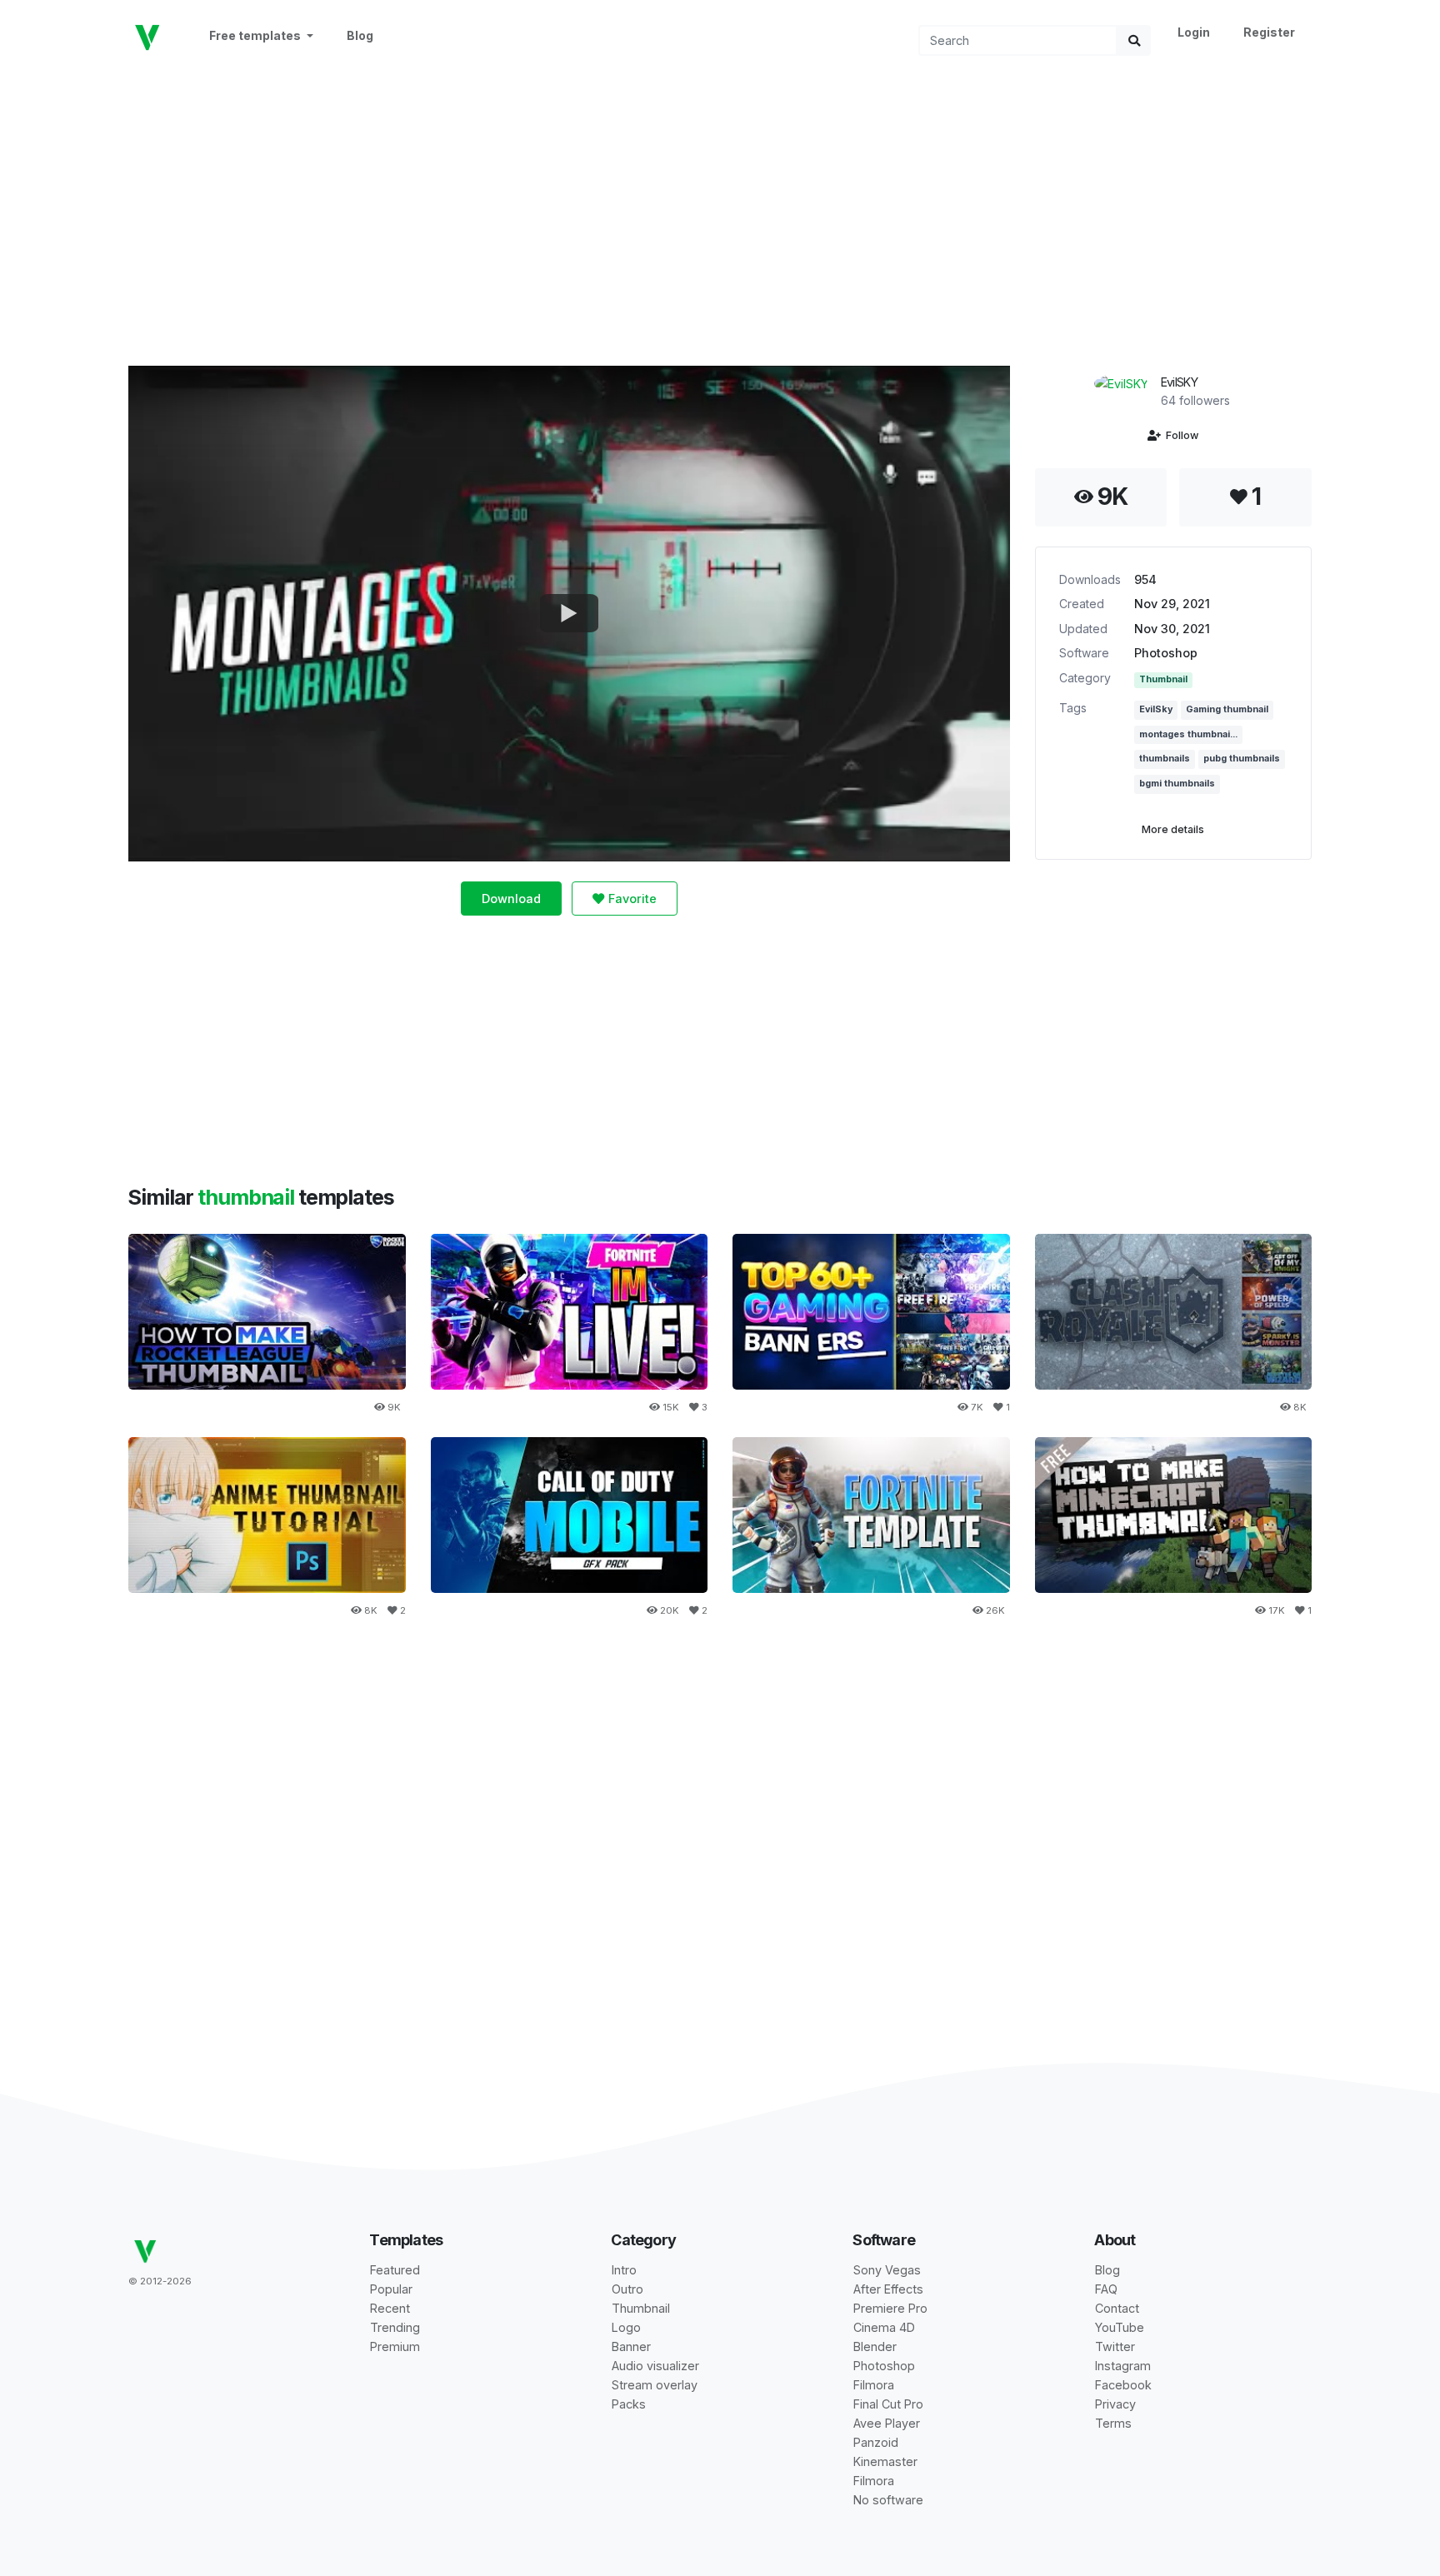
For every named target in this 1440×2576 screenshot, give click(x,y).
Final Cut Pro (888, 2404)
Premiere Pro (890, 2308)
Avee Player (887, 2423)
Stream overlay (655, 2385)
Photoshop (1166, 653)
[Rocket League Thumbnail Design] (267, 1312)
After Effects (888, 2289)
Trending (395, 2327)
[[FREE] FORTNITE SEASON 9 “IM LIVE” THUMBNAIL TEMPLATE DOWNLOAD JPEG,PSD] (570, 1312)
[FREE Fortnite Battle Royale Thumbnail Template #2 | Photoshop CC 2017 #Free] (871, 1515)
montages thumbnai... (1188, 734)
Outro (627, 2289)
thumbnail (248, 1197)
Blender (875, 2346)
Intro (624, 2270)
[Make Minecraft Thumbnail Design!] (1174, 1515)
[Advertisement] (720, 209)
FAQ (1106, 2289)
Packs (629, 2404)
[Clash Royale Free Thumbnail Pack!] (1174, 1312)
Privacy (1115, 2404)
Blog (360, 35)
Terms (1113, 2423)
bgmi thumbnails (1177, 784)
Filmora (874, 2385)
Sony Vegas (887, 2270)
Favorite (631, 899)
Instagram (1123, 2366)
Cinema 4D (884, 2327)
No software (888, 2500)
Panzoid (876, 2442)
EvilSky (1156, 709)
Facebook (1123, 2385)
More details (1173, 829)
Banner (631, 2346)
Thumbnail (1163, 679)
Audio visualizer (655, 2366)
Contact (1117, 2308)
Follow (1180, 435)
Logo (626, 2327)
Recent (390, 2308)
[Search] (1134, 40)
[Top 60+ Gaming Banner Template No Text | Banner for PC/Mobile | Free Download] (871, 1312)
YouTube (1120, 2327)
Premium (395, 2346)
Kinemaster (885, 2461)
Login (1194, 32)
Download (511, 899)
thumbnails (1165, 759)
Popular (391, 2289)
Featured (395, 2270)
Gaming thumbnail (1227, 709)
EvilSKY (1179, 382)
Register (1269, 32)
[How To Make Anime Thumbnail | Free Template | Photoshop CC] (267, 1515)
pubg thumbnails (1242, 759)
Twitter (1115, 2346)
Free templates (256, 35)
